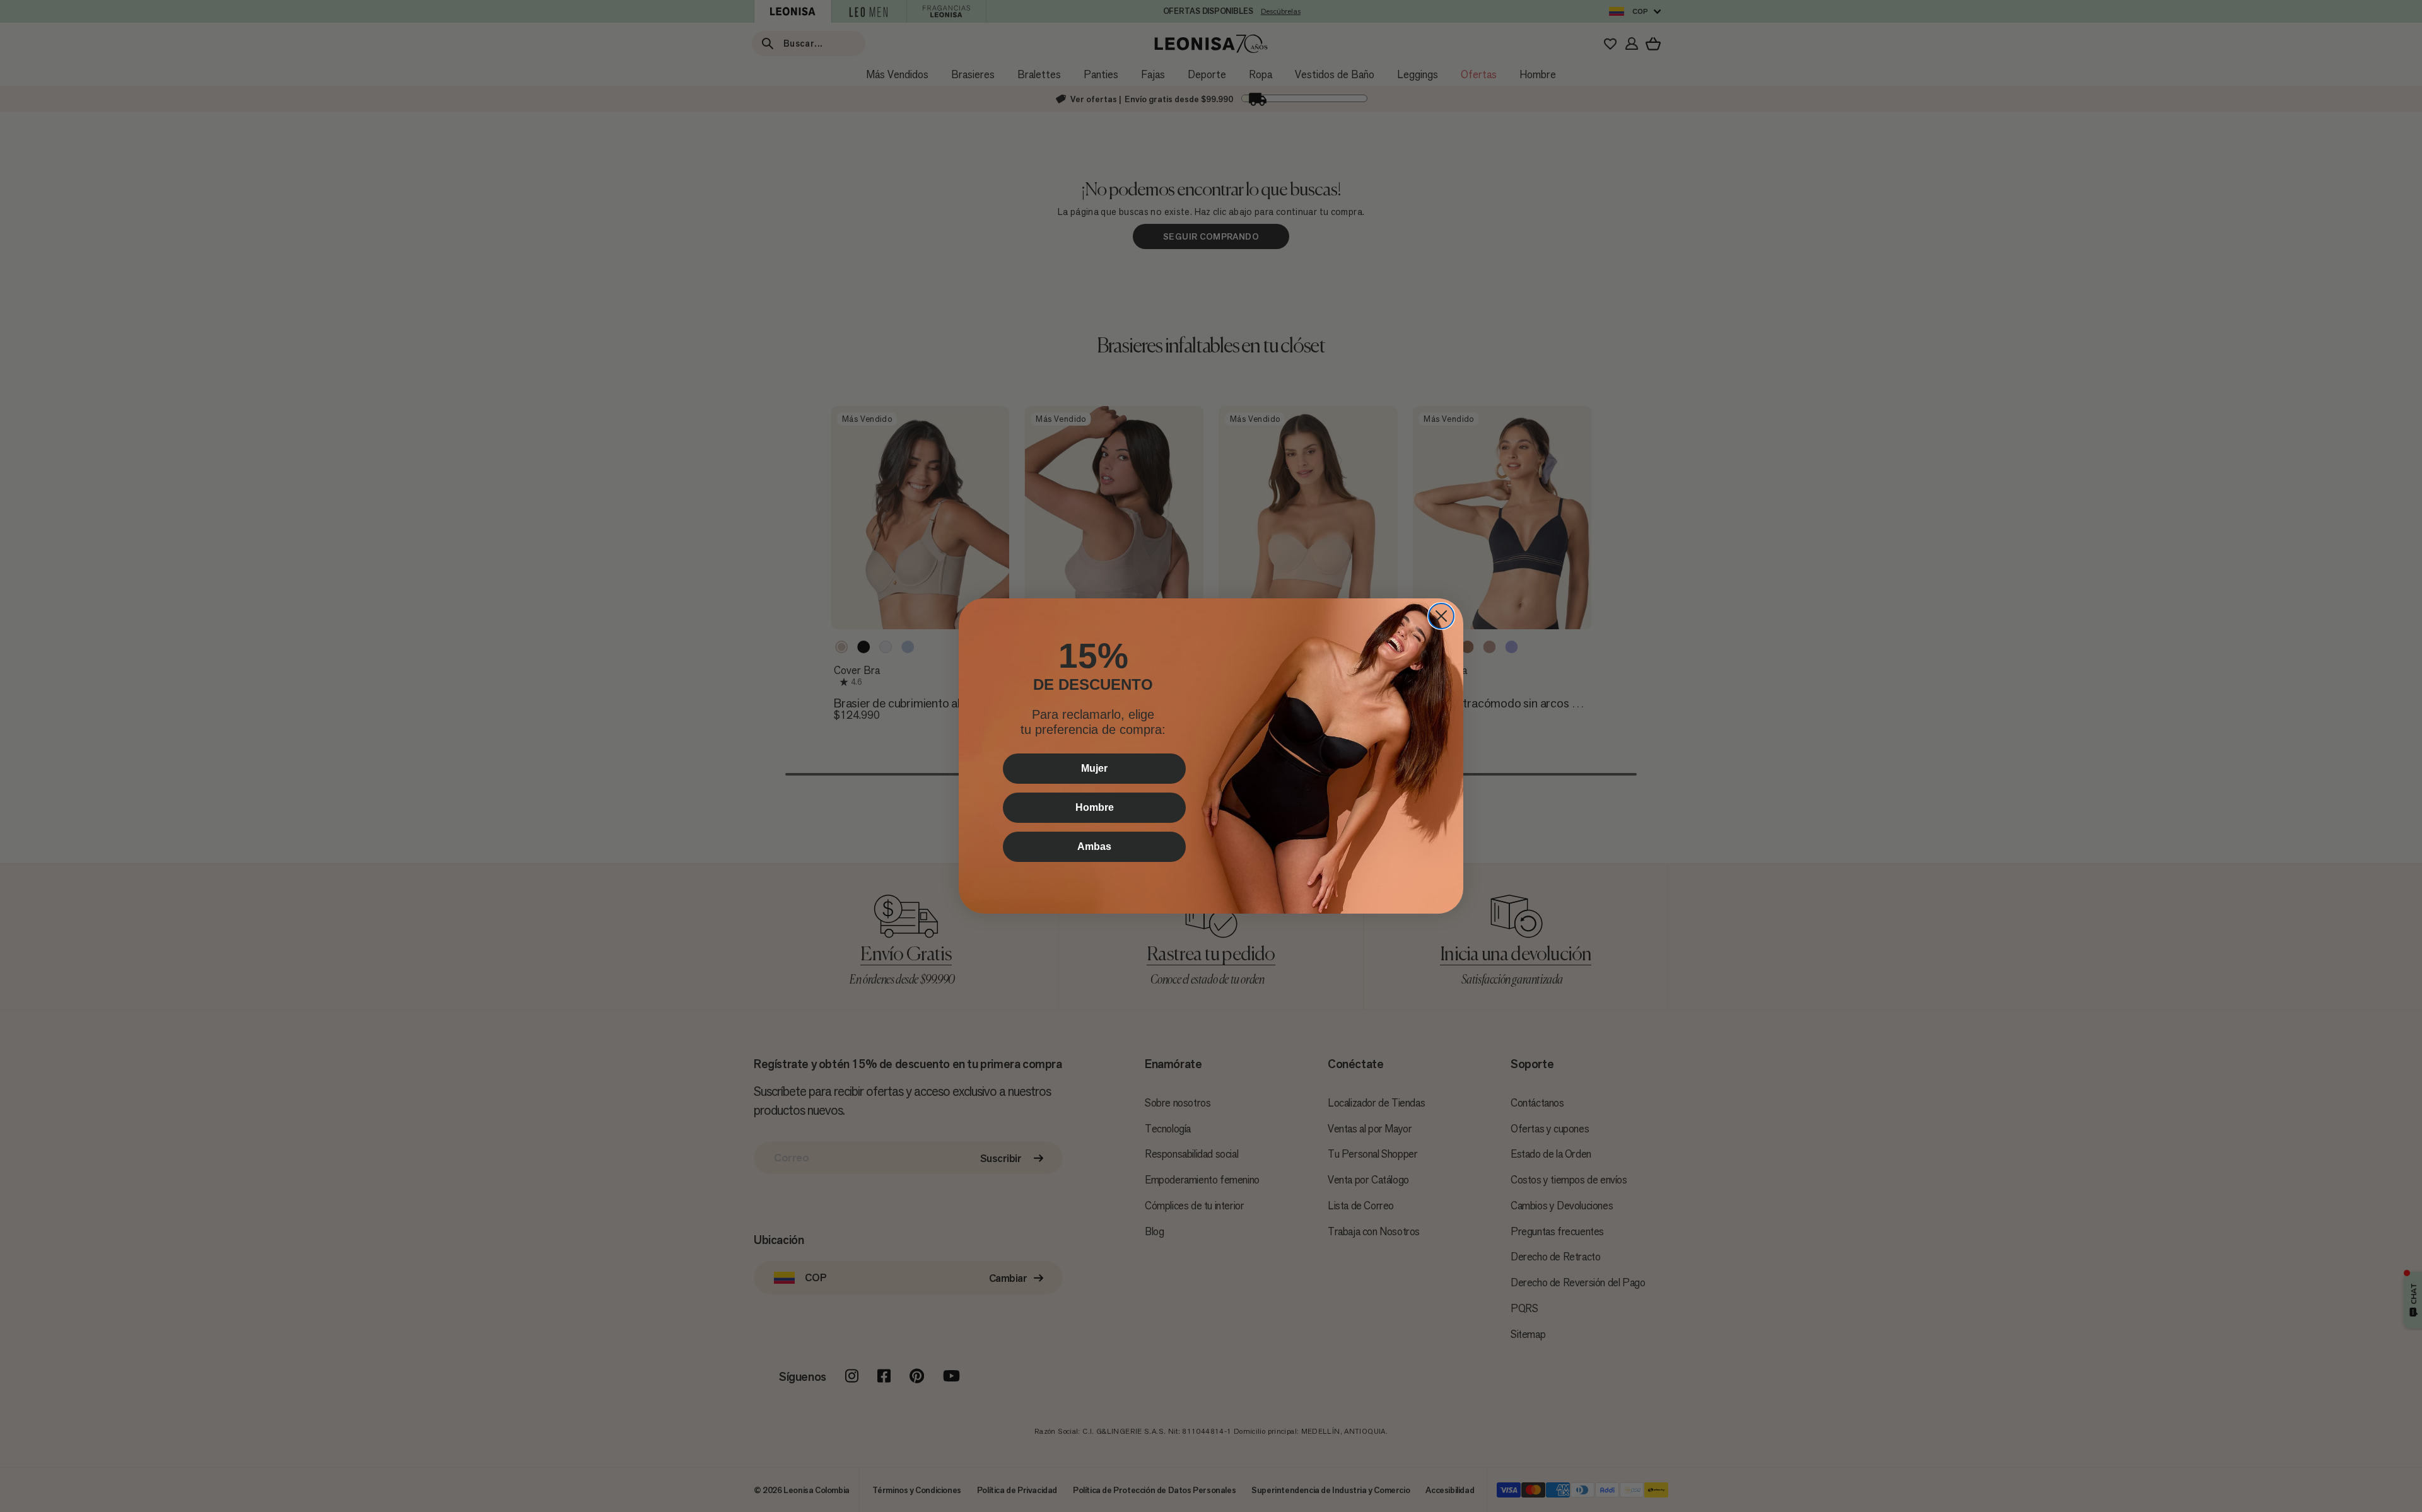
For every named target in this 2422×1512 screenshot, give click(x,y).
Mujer (1094, 768)
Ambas (1094, 846)
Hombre (1095, 807)
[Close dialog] (1441, 616)
